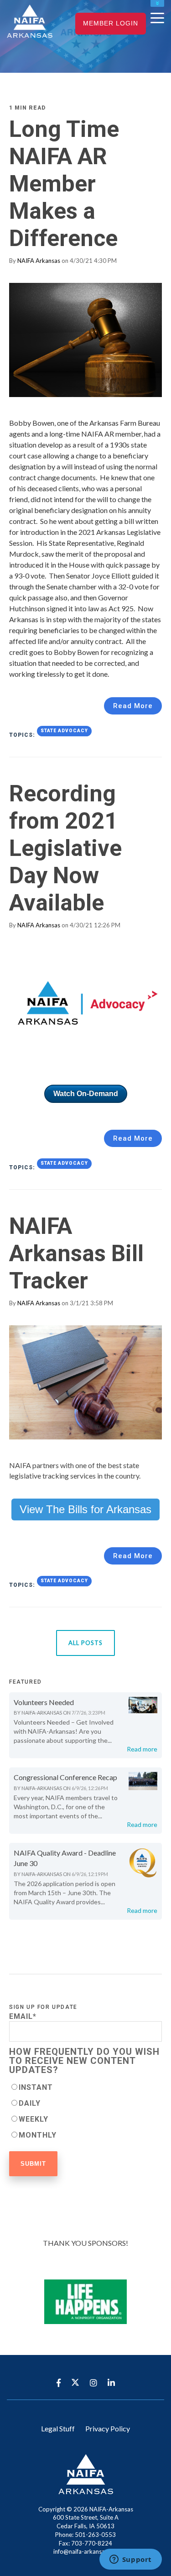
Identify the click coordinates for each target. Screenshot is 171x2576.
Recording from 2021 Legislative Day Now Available (65, 848)
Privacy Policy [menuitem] (108, 2428)
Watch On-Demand (86, 1094)
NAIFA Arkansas (39, 261)
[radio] (85, 2087)
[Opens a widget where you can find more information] (130, 2560)
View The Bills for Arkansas (85, 1509)
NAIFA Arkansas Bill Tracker (76, 1253)
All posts (85, 1643)
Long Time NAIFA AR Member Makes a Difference (64, 184)
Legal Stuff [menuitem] (58, 2428)
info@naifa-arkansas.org (86, 2551)
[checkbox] (85, 2111)
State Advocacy (64, 731)
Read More (133, 706)
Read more (142, 1749)
